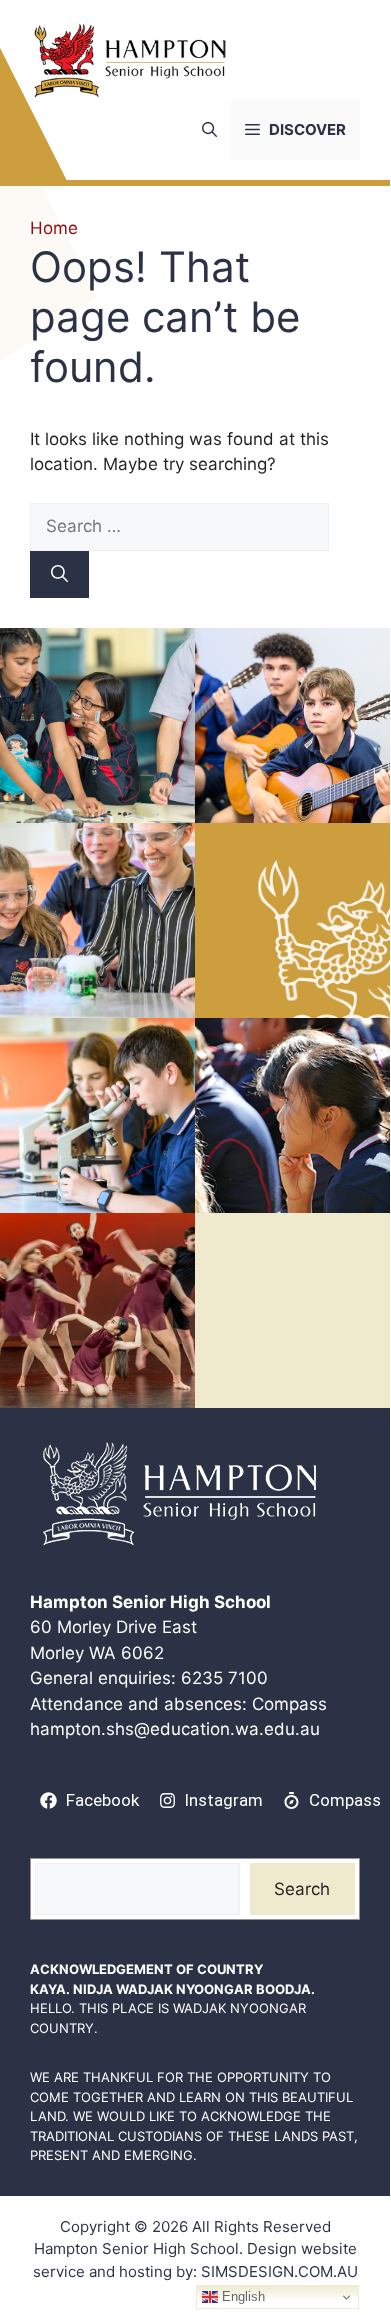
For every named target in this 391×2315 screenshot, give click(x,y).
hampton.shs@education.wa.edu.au (175, 1729)
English (241, 2296)
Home (54, 228)
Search (302, 1889)
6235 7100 (224, 1678)
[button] (209, 130)
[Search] (59, 575)
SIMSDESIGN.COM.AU (279, 2271)
